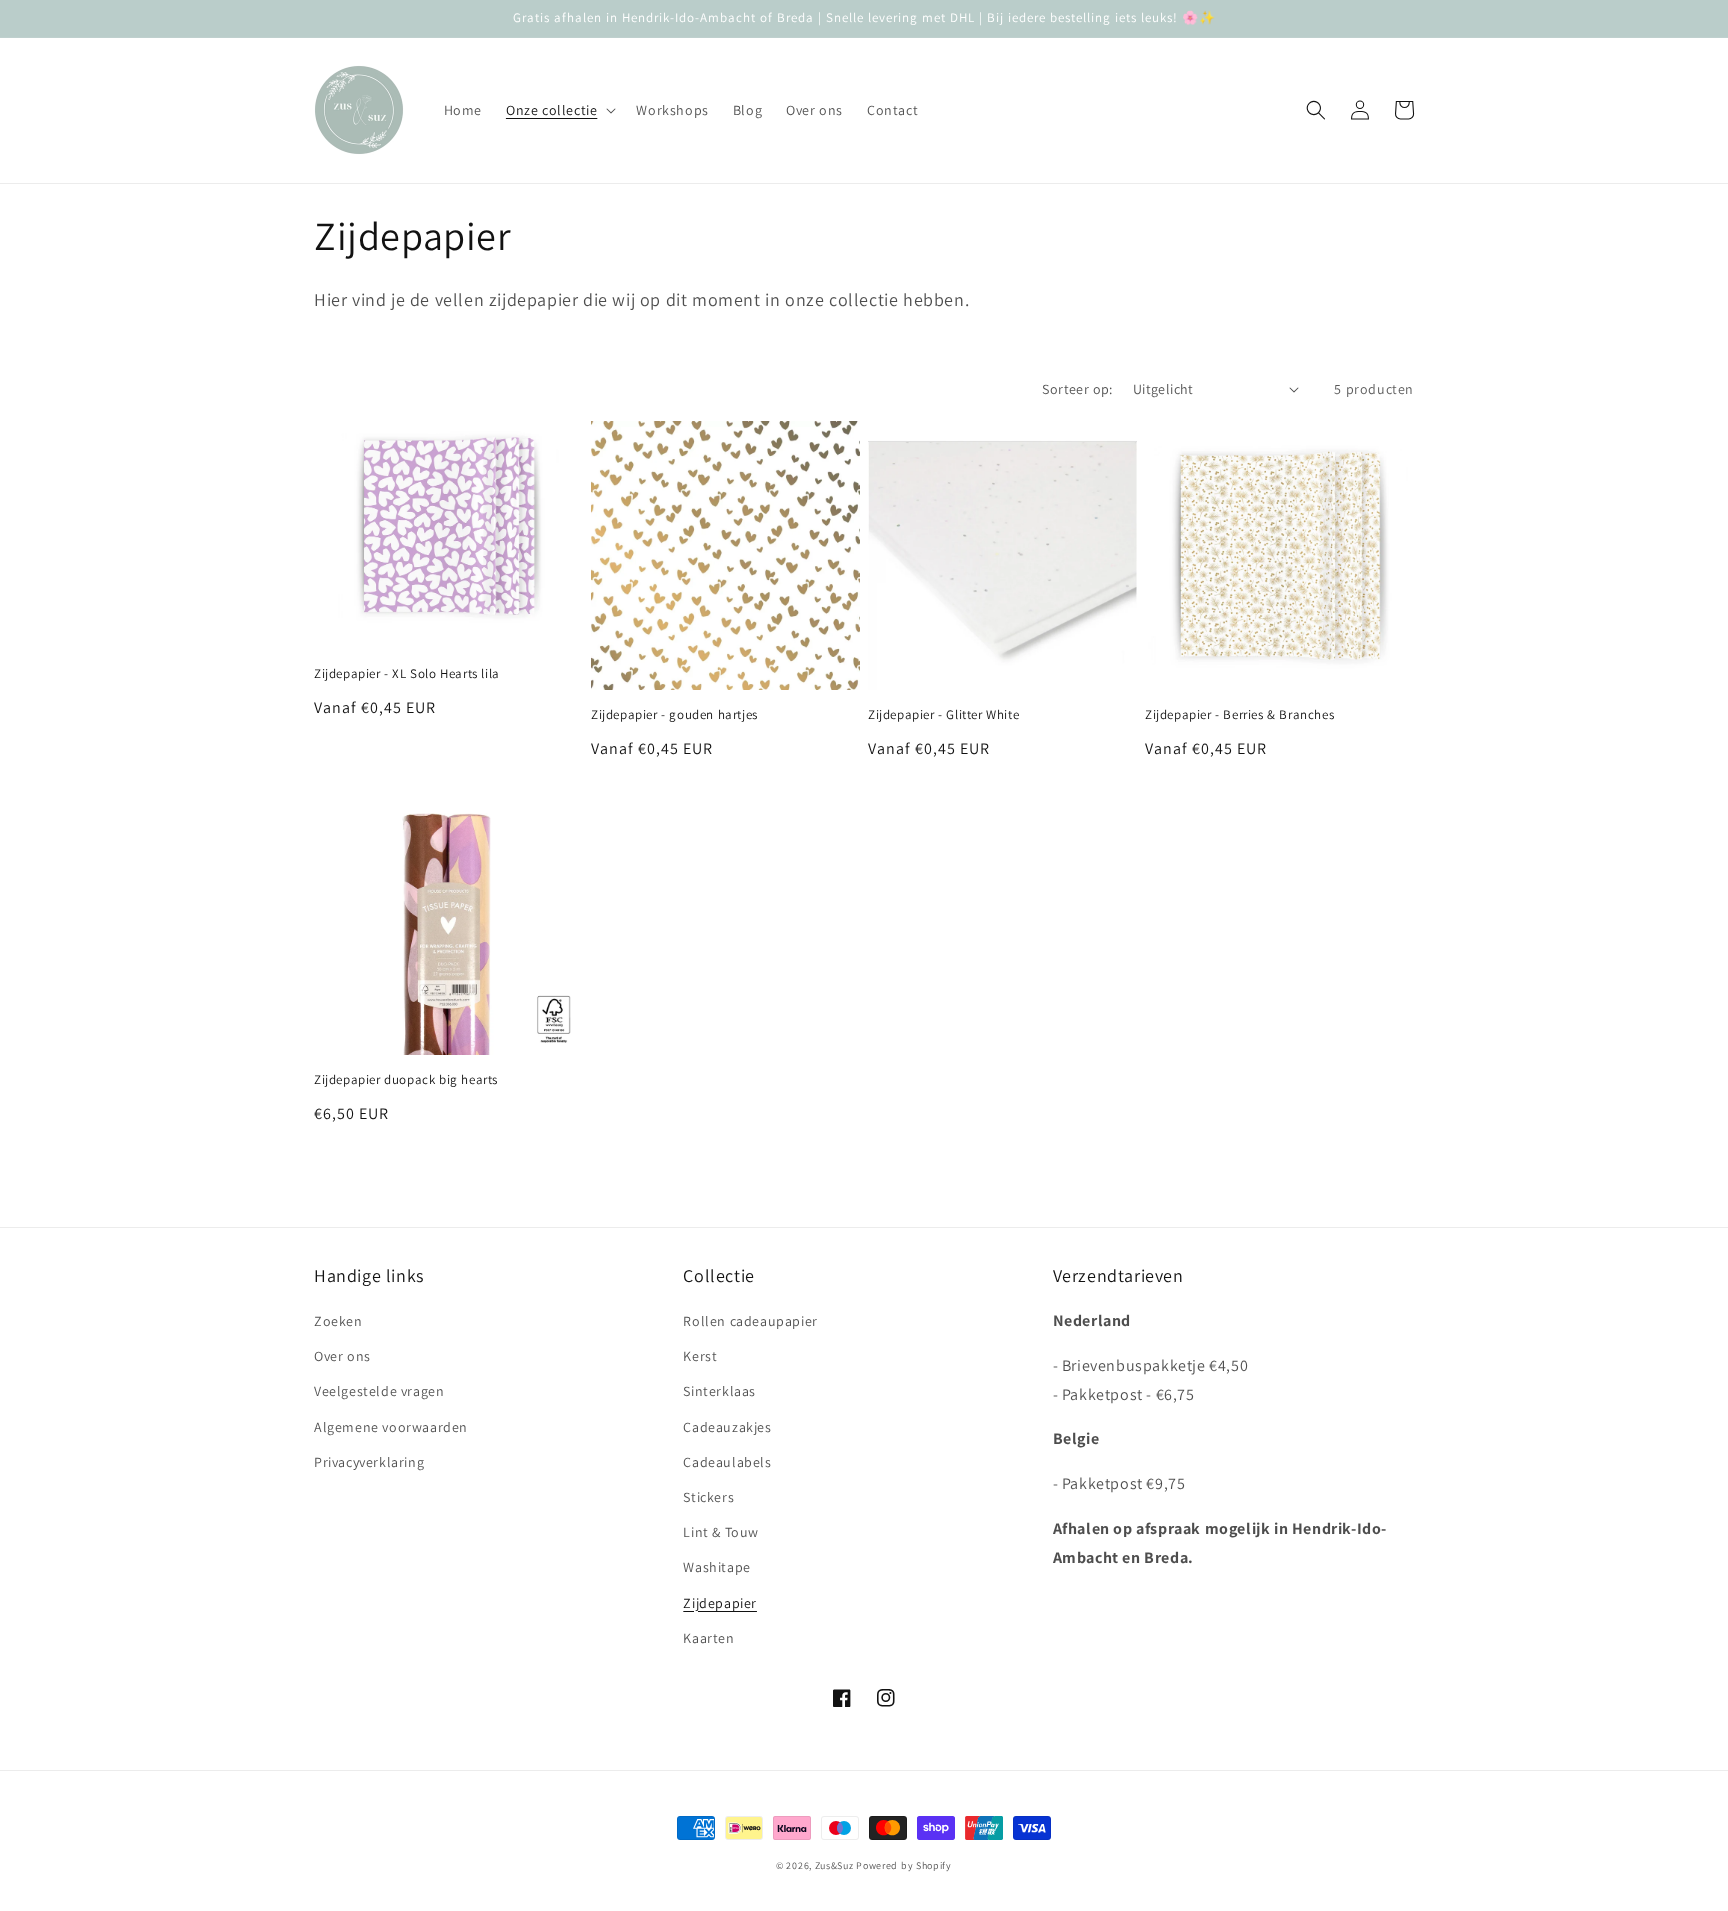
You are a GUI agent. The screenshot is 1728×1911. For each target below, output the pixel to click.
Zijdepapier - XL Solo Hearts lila (407, 674)
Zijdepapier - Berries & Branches (1239, 715)
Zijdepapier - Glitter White (943, 715)
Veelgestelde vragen (379, 1391)
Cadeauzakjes (727, 1427)
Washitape (716, 1567)
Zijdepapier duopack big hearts (406, 1080)
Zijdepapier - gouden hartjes (674, 715)
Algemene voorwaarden (391, 1427)
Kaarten (708, 1638)
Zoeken (338, 1321)
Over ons (342, 1356)
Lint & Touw (721, 1532)
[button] (559, 110)
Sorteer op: (1077, 389)
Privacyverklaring (369, 1462)
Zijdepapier (720, 1603)
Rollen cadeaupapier (750, 1321)
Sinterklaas (719, 1391)
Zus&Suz (834, 1865)
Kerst (700, 1356)
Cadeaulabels (727, 1462)
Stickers (708, 1497)
